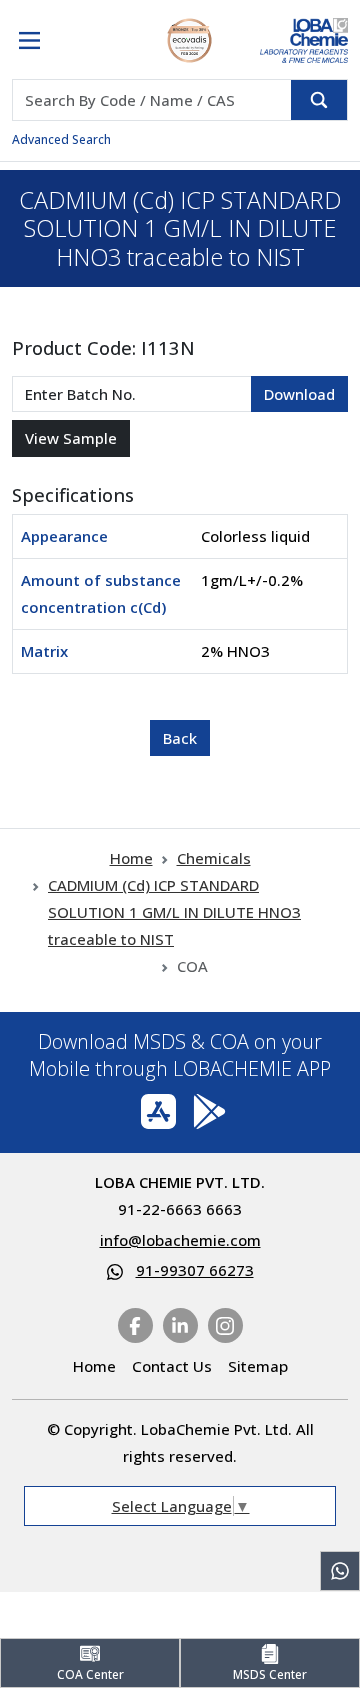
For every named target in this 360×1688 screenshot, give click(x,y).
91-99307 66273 (195, 1270)
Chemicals (214, 858)
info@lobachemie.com (180, 1240)
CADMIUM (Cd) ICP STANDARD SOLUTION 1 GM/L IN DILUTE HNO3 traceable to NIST (174, 912)
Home (131, 858)
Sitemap (258, 1366)
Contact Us (172, 1366)
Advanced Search (61, 139)
